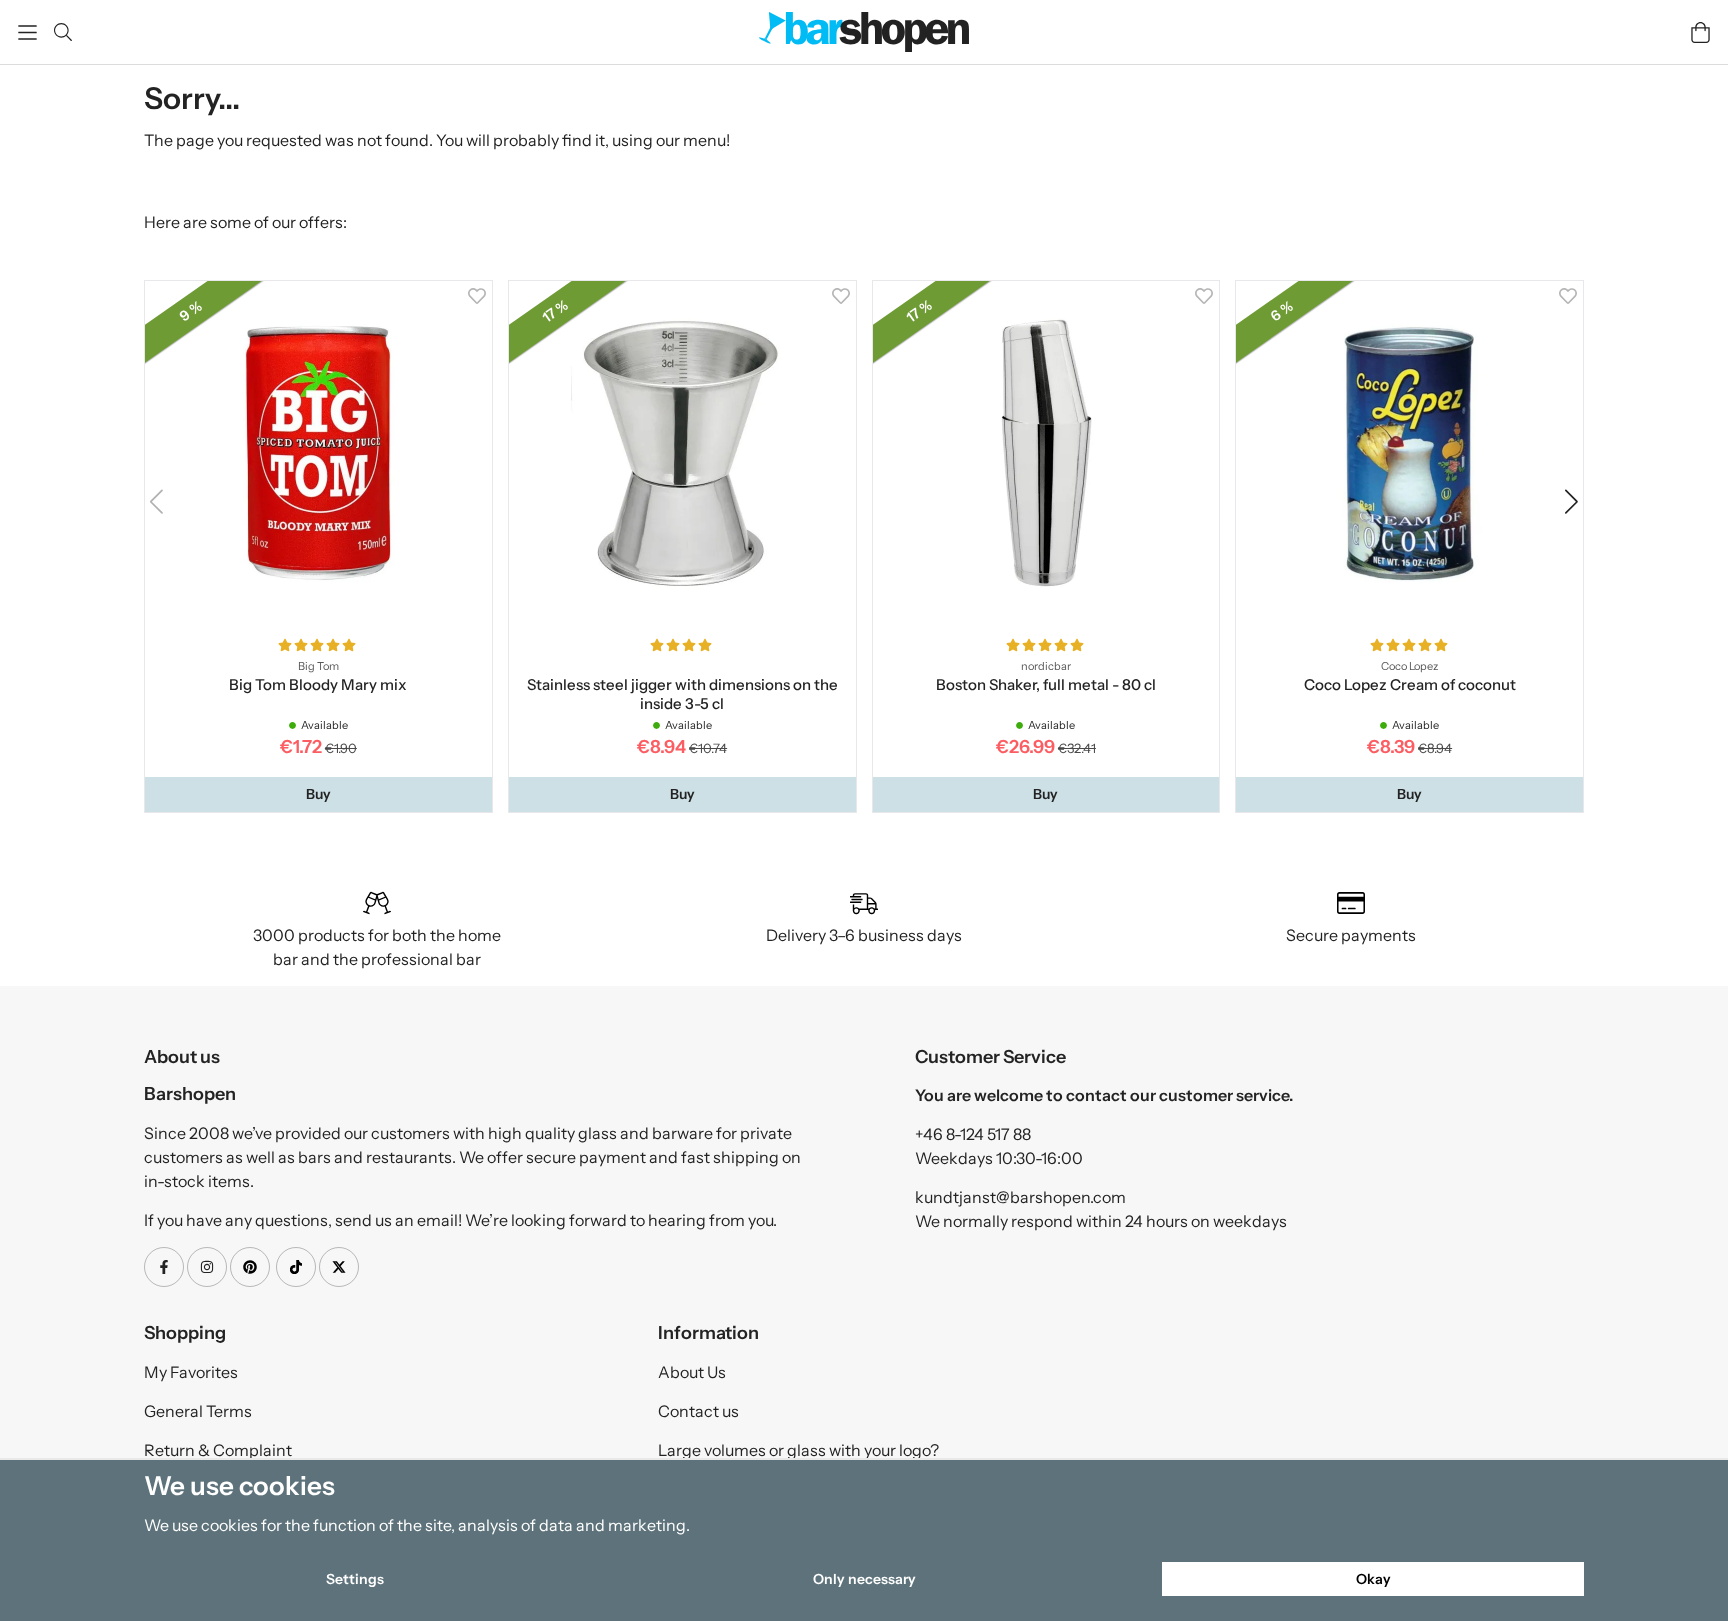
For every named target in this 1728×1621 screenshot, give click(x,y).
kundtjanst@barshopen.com (1020, 1197)
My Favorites (191, 1372)
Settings (355, 1579)
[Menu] (27, 32)
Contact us (698, 1411)
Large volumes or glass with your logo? (798, 1450)
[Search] (62, 32)
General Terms (198, 1411)
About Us (692, 1372)
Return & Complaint (218, 1450)
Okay (1373, 1579)
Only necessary (864, 1579)
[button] (318, 794)
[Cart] (1700, 32)
